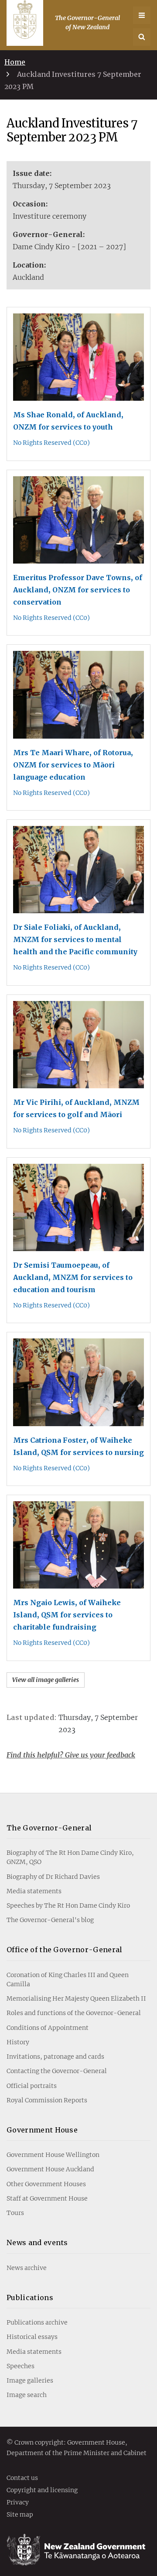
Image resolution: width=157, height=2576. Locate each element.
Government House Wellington (53, 2155)
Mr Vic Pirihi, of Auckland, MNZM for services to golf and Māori (76, 1108)
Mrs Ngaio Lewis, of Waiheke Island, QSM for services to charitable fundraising (67, 1615)
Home (15, 62)
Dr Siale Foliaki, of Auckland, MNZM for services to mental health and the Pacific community (75, 939)
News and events (37, 2242)
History (18, 2042)
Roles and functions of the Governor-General (74, 2013)
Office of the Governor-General (65, 1950)
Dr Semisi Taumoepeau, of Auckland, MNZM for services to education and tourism (73, 1277)
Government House (42, 2130)
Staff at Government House (47, 2198)
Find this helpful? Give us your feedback (71, 1755)
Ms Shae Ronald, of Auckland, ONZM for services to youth (68, 421)
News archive (27, 2268)
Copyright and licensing (42, 2490)
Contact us (22, 2478)
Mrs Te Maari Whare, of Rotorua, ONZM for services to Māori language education (73, 765)
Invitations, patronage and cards (55, 2057)
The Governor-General (49, 1828)
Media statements (34, 1891)
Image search (27, 2395)
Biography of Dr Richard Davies (53, 1877)
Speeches (20, 2366)
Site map (20, 2515)
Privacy (18, 2503)
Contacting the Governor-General (57, 2071)
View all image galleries (46, 1680)
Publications (30, 2297)
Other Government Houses (46, 2184)
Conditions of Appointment (48, 2028)
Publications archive (37, 2322)
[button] (142, 37)
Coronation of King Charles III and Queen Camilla (68, 1979)
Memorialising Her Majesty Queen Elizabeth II (76, 1998)
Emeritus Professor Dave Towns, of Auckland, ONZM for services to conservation (78, 590)
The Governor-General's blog (50, 1920)
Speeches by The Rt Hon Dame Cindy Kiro (68, 1905)
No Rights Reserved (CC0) (51, 443)
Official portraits (32, 2086)
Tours (15, 2213)
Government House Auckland (50, 2169)
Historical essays (32, 2337)
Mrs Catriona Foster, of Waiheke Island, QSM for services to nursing (78, 1446)
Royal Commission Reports (47, 2100)
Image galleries (30, 2380)
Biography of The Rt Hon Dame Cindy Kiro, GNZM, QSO (70, 1857)
